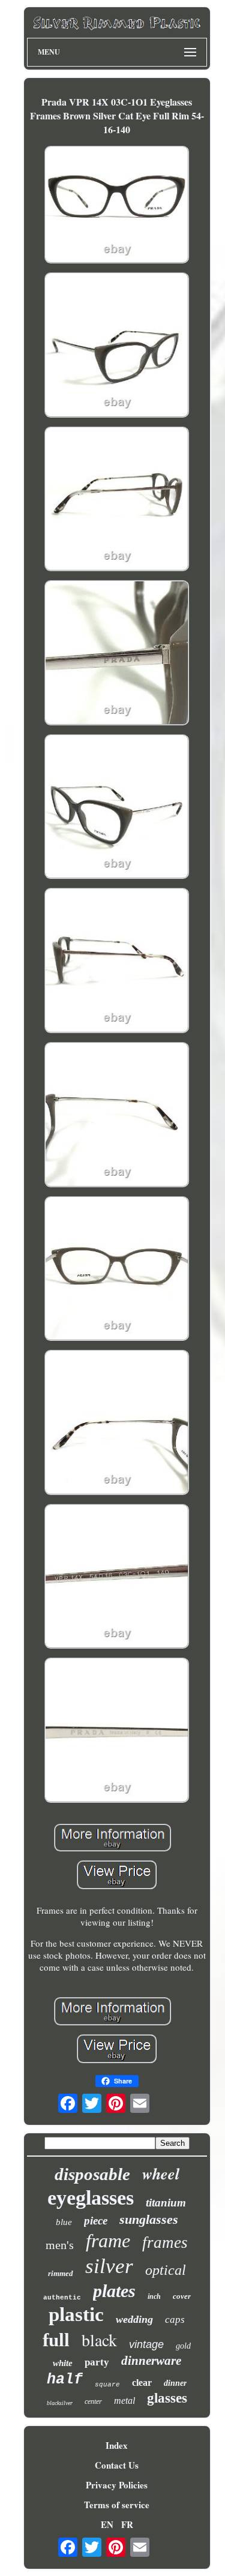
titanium (166, 2203)
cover (182, 2296)
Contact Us (117, 2465)
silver (109, 2266)
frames (165, 2242)
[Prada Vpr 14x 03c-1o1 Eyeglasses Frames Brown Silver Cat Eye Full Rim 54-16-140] (117, 206)
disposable (92, 2174)
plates (114, 2291)
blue (64, 2222)
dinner (175, 2383)
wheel (161, 2173)
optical (166, 2270)
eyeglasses (91, 2198)
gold (183, 2346)
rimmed (61, 2273)
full (56, 2340)
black (99, 2340)
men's (60, 2245)
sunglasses (149, 2219)
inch (154, 2296)
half (65, 2380)
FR (127, 2524)
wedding (134, 2319)
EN (107, 2524)
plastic (76, 2314)
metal (124, 2401)
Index (117, 2445)
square (107, 2385)
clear (142, 2383)
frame (108, 2241)
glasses (167, 2398)
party (97, 2362)
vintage (146, 2344)
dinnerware (151, 2361)
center (93, 2401)
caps (175, 2320)
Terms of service (117, 2505)
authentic (62, 2298)
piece (96, 2221)
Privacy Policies (117, 2485)
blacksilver (60, 2403)
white (63, 2363)
